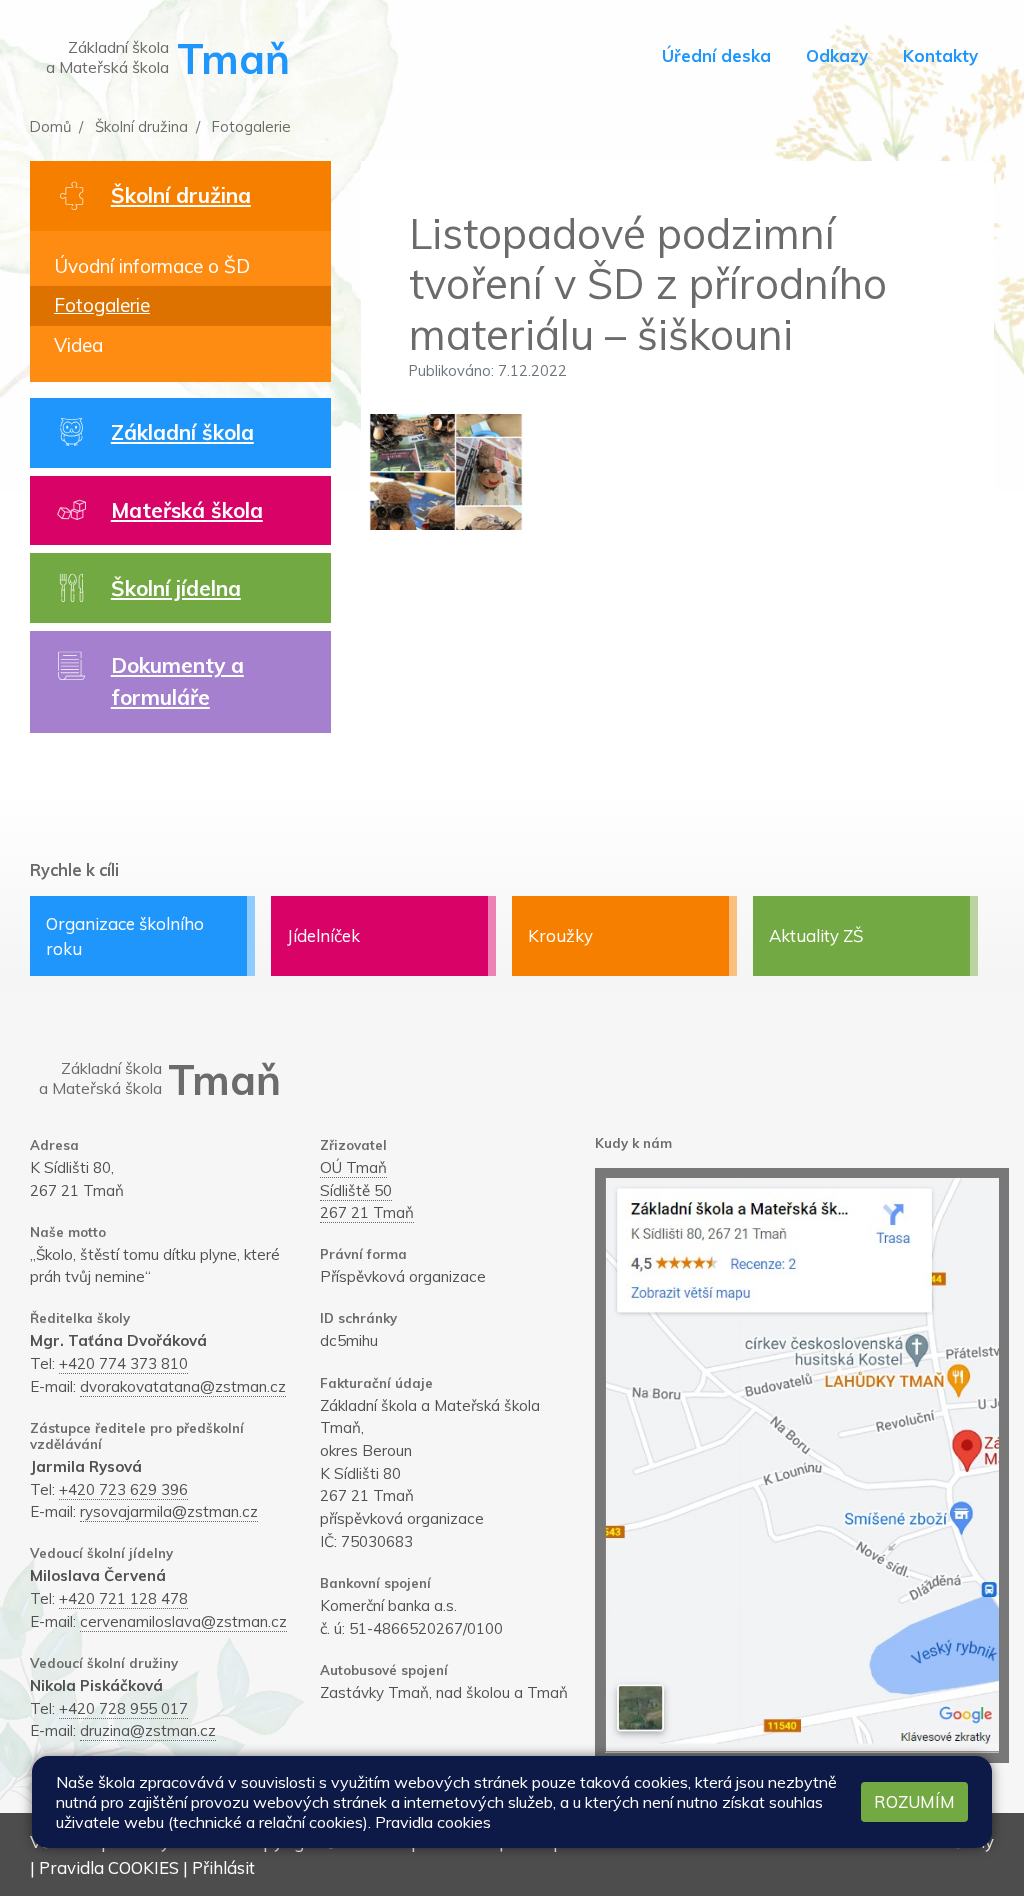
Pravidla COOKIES (109, 1867)
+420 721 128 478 (123, 1598)
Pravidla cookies (433, 1822)
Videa (78, 345)
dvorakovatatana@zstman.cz (183, 1386)
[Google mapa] (802, 1465)
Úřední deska (716, 55)
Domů (50, 126)
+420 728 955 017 (123, 1708)
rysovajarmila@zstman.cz (169, 1511)
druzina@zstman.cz (148, 1730)
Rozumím (914, 1801)
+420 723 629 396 (123, 1489)
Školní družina (139, 126)
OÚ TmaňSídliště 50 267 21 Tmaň (367, 1190)
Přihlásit (223, 1867)
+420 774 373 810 (123, 1363)
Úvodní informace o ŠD (152, 266)
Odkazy (837, 55)
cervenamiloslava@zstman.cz (183, 1621)
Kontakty (940, 55)
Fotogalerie (249, 126)
